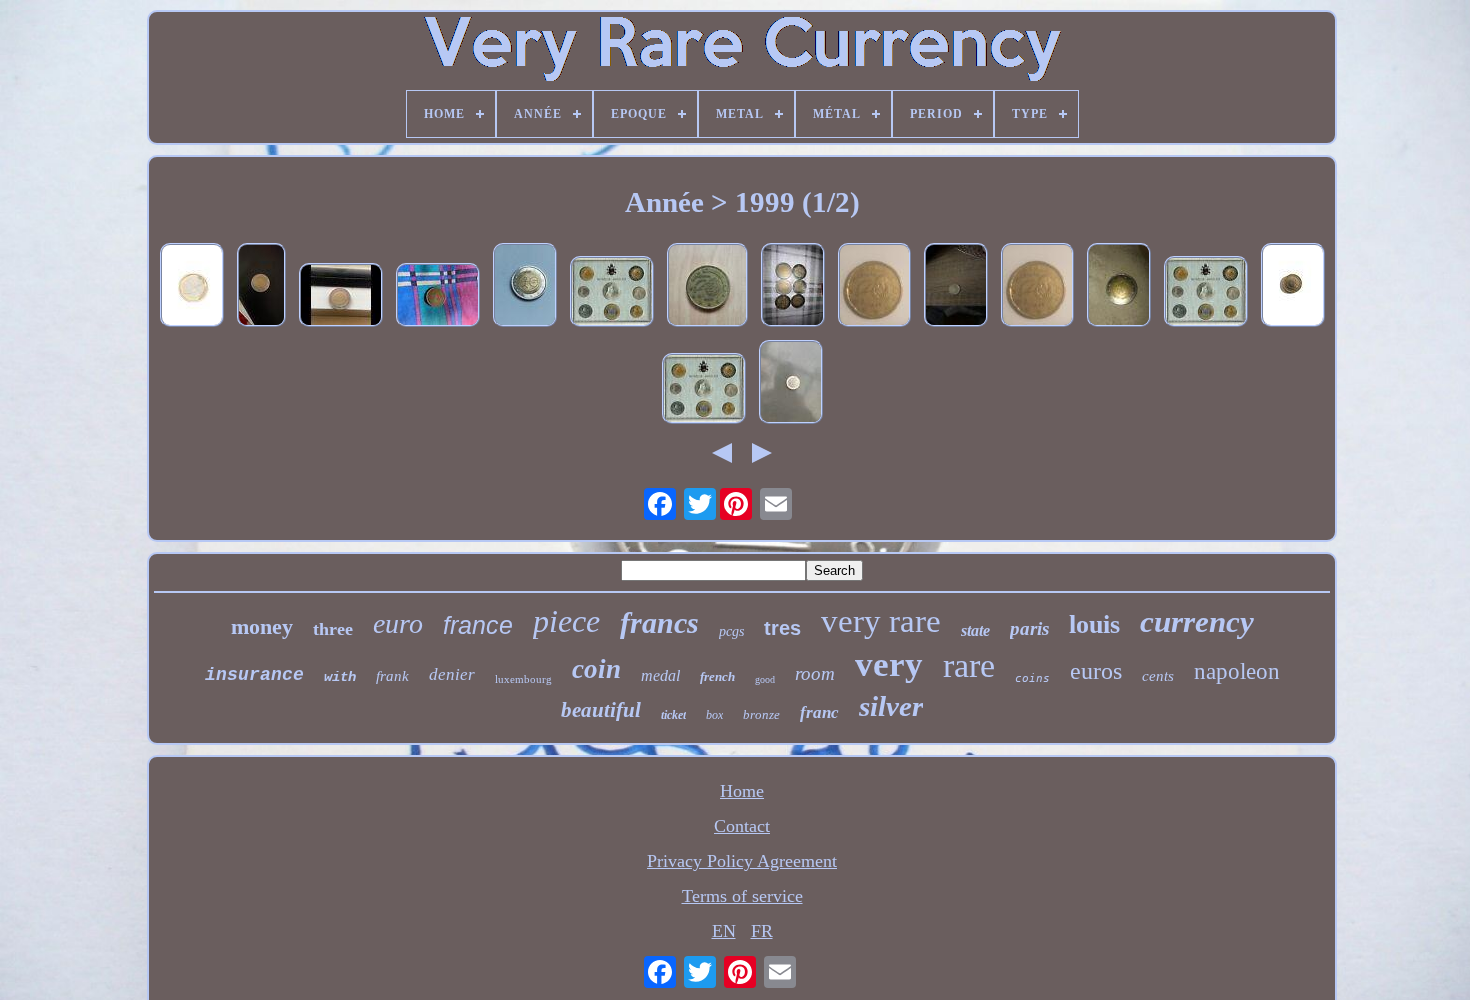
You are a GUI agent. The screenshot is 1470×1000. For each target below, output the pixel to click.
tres (782, 628)
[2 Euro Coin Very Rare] (793, 287)
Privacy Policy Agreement (742, 861)
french (717, 676)
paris (1029, 628)
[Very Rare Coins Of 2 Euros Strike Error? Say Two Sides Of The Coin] (956, 287)
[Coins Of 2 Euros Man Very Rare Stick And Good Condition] (525, 287)
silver (891, 706)
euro (398, 623)
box (714, 715)
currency (1197, 621)
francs (659, 622)
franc (819, 712)
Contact (742, 826)
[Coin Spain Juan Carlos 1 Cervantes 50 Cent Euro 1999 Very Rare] (707, 287)
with (340, 677)
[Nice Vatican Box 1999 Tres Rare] (1206, 294)
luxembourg (523, 679)
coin (596, 669)
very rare (881, 621)
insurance (254, 675)
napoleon (1237, 671)
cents (1158, 676)
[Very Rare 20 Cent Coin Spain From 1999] (874, 287)
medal (660, 675)
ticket (673, 715)
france (478, 625)
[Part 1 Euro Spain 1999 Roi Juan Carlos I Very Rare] (1293, 287)
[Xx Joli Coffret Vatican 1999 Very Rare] (612, 294)
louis (1094, 624)
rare (969, 665)
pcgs (731, 631)
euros (1096, 671)
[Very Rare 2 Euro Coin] (261, 287)
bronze (761, 714)
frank (392, 676)
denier (452, 674)
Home (742, 791)
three (333, 629)
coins (1032, 678)
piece (566, 621)
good (765, 679)
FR (762, 931)
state (975, 630)
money (262, 626)
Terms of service (742, 896)
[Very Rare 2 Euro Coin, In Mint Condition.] (341, 297)
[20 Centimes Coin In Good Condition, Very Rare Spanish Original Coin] (438, 297)
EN (724, 931)
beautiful (601, 710)
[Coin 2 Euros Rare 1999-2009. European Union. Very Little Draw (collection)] (1119, 287)
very (889, 664)
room (815, 673)
